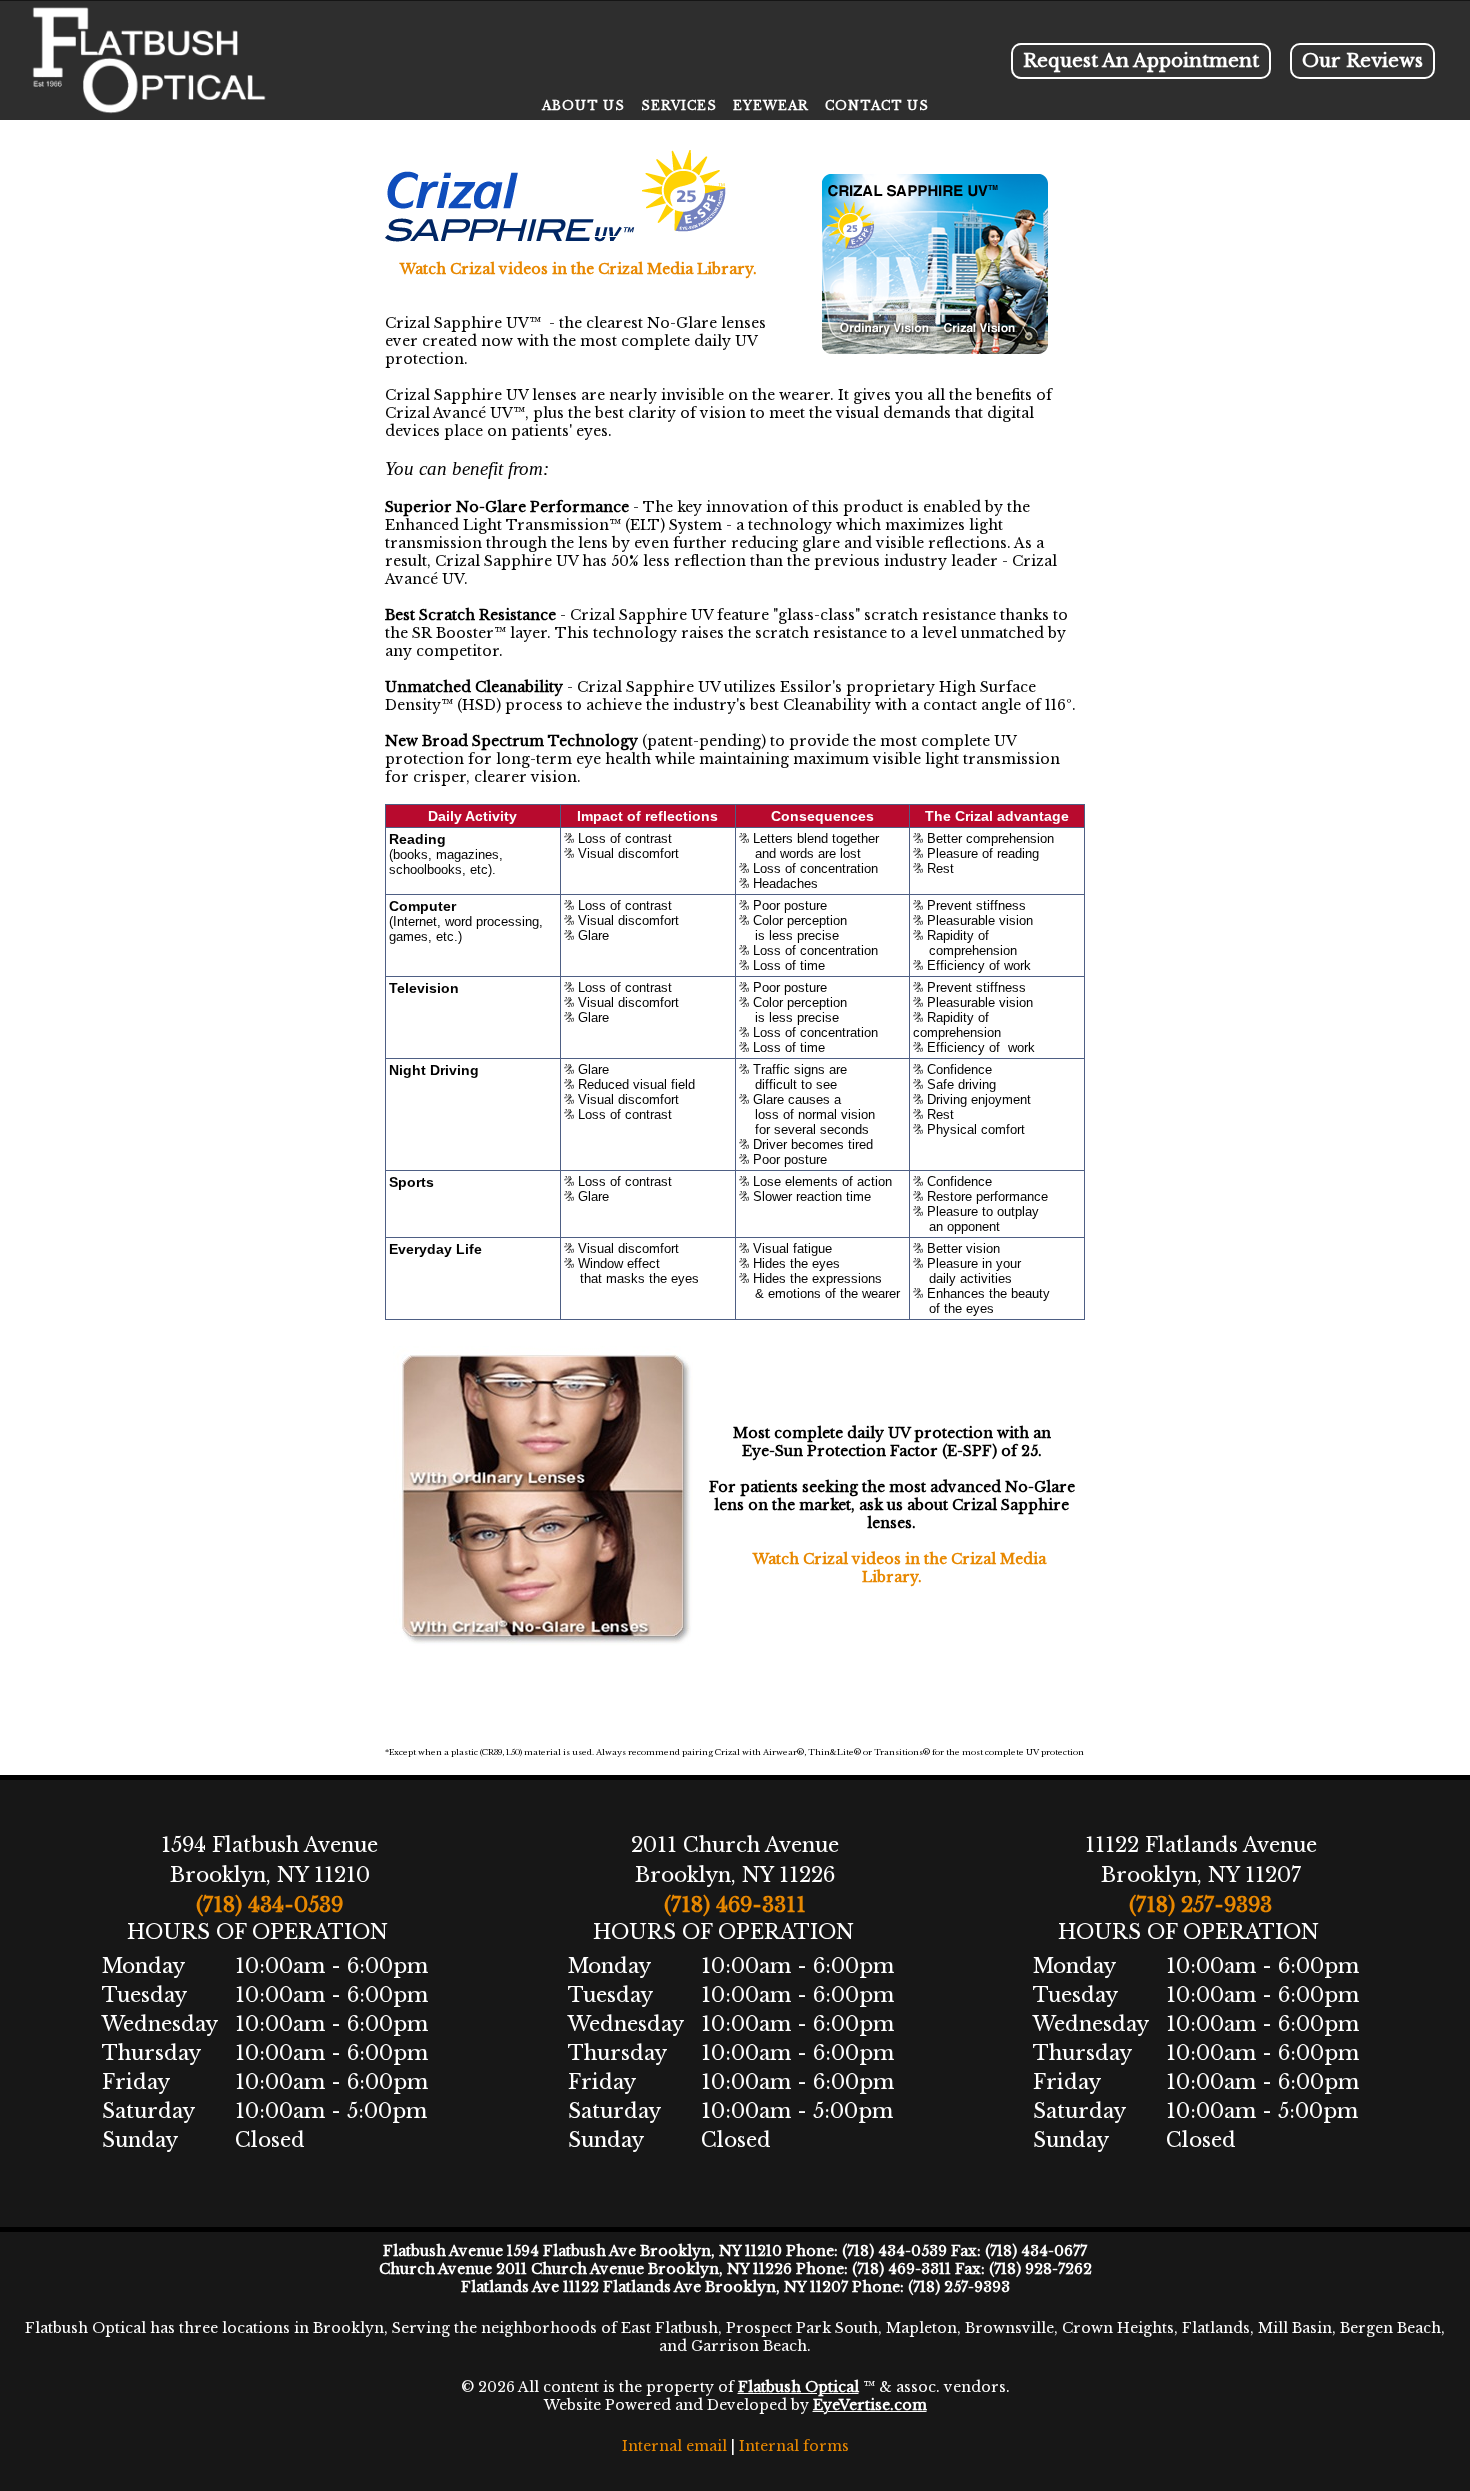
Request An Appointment (1141, 61)
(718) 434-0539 (269, 1905)
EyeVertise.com (870, 2405)
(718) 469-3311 (735, 1905)
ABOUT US (583, 105)
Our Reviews (1362, 61)
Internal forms (794, 2446)
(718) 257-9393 (1200, 1905)
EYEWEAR (771, 105)
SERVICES (679, 105)
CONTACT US (877, 105)
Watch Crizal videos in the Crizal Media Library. (578, 269)
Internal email (674, 2446)
